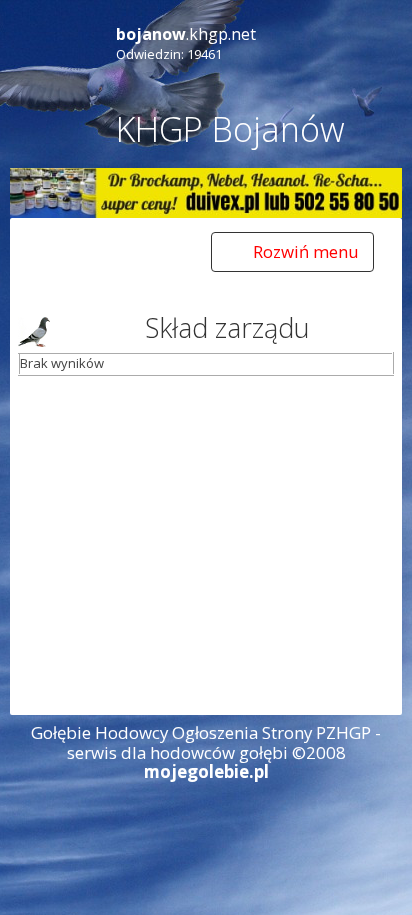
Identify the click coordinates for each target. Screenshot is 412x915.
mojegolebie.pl (206, 771)
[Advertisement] (206, 544)
